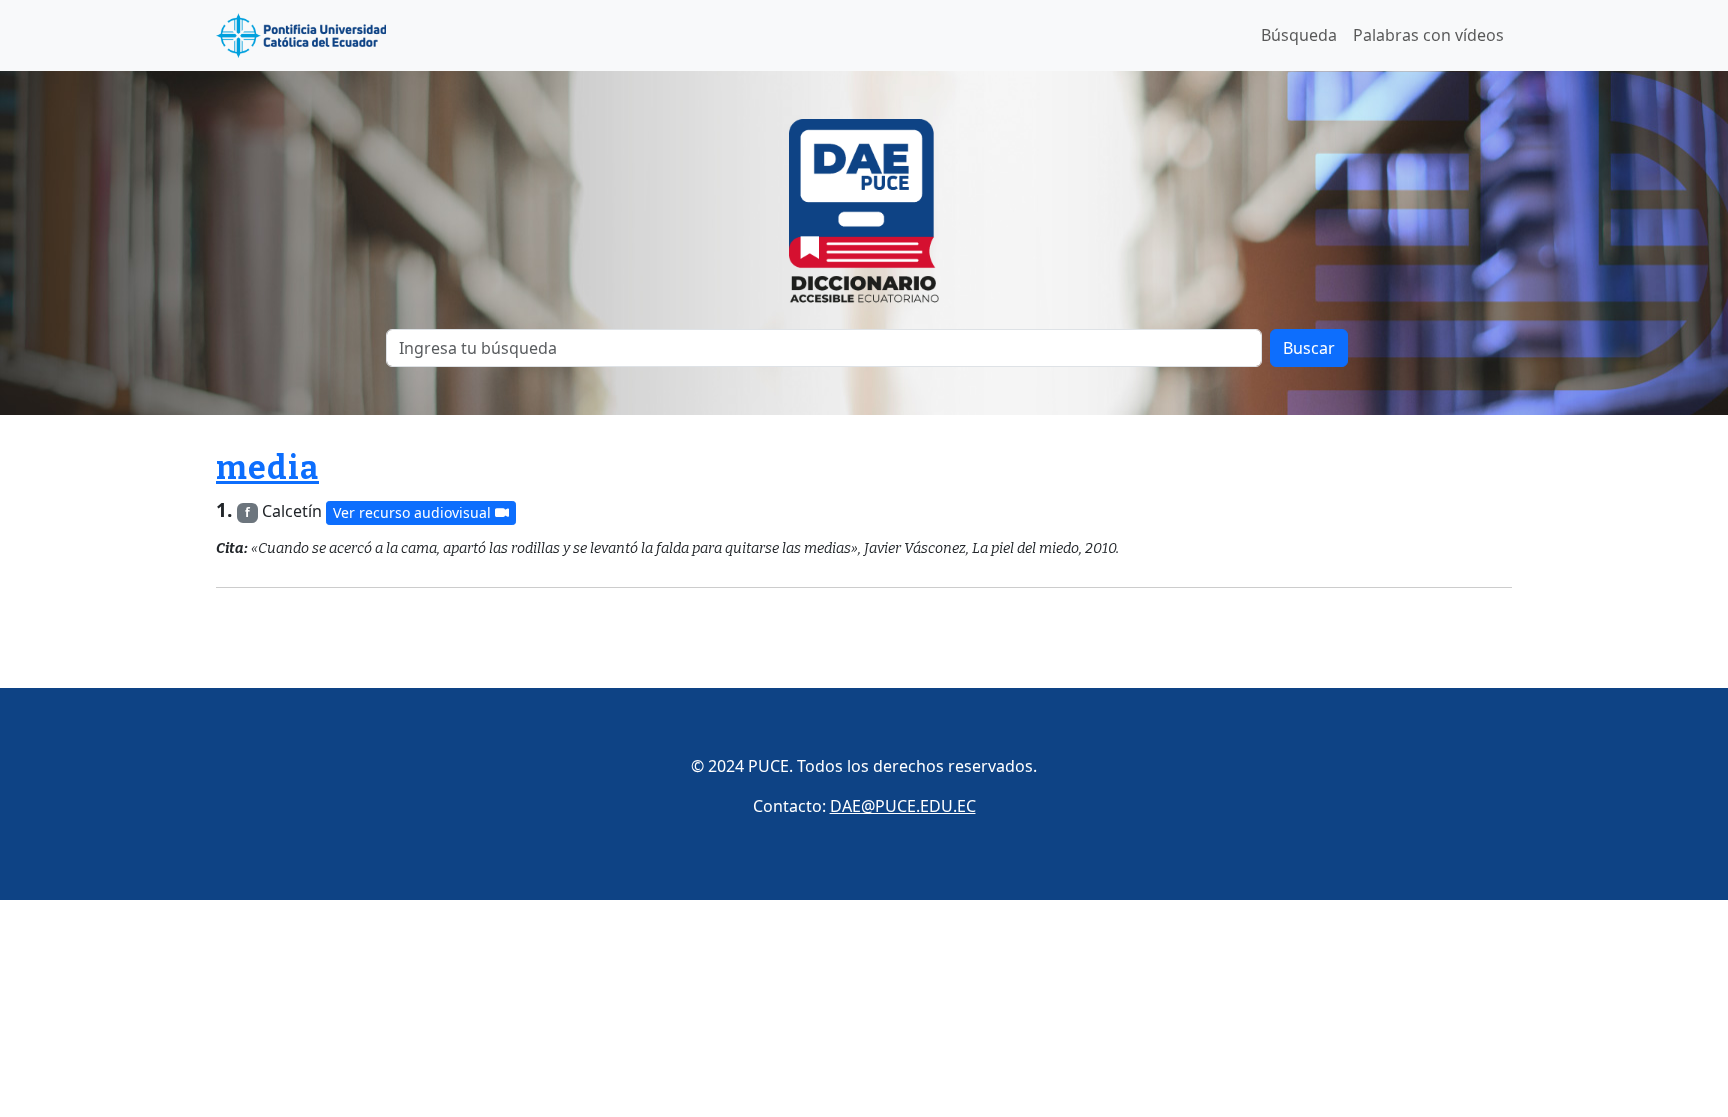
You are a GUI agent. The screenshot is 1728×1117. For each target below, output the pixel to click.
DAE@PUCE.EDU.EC (903, 806)
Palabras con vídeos (1428, 35)
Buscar (1309, 348)
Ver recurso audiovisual (414, 512)
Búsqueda (1299, 35)
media (267, 468)
